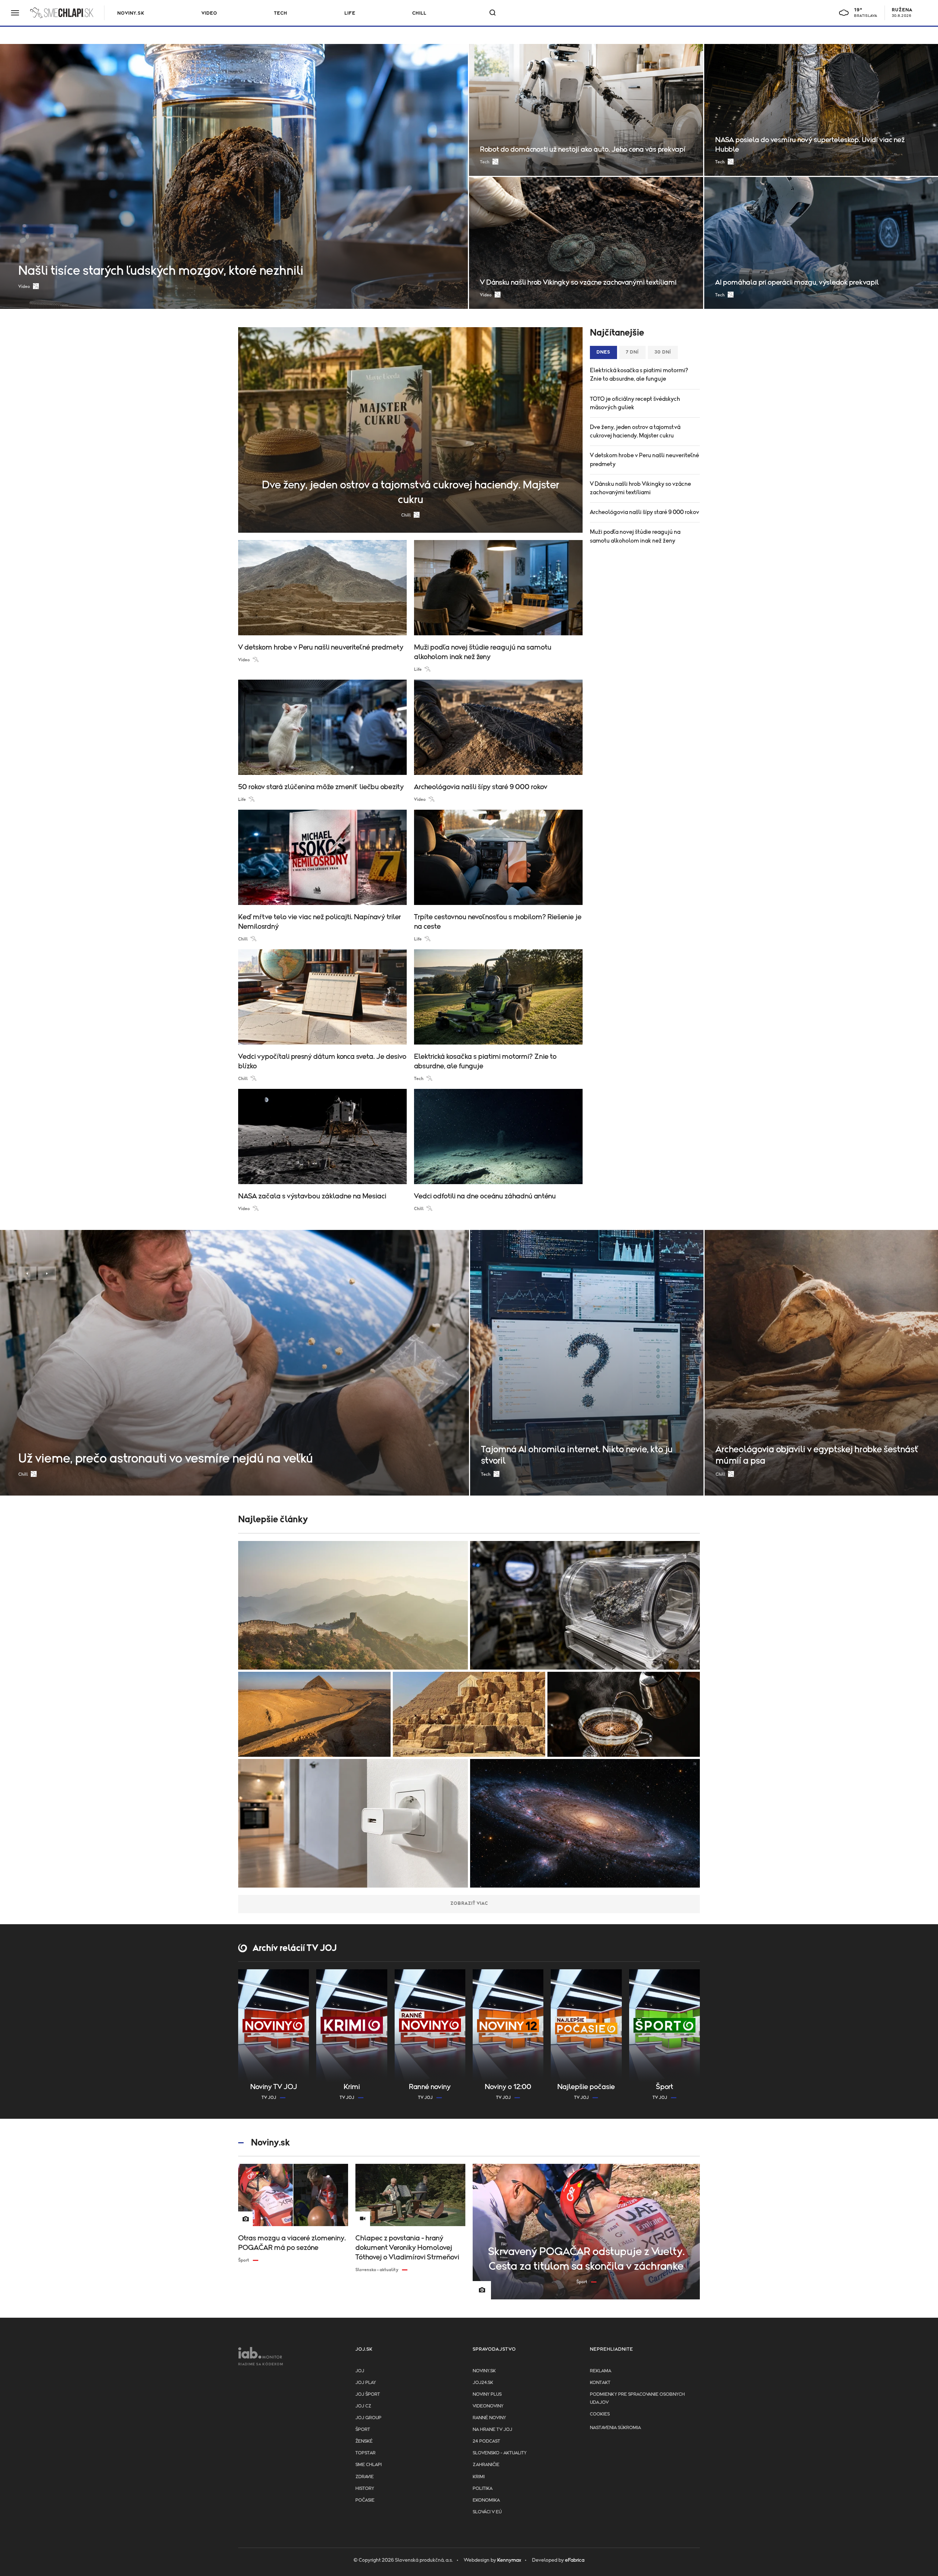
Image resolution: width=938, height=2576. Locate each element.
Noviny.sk (484, 2371)
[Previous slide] (27, 1273)
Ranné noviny (489, 2418)
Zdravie (365, 2477)
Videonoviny (488, 2406)
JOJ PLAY (366, 2383)
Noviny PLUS (487, 2394)
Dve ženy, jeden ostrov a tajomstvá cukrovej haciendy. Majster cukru (635, 431)
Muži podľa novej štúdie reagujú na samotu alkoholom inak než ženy (635, 536)
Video (209, 13)
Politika (483, 2489)
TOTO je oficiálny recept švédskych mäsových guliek (635, 403)
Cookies (600, 2414)
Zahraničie (486, 2465)
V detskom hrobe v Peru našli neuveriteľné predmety (645, 460)
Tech (281, 13)
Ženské (364, 2441)
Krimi (479, 2477)
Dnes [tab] (603, 352)
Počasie (365, 2500)
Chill (419, 13)
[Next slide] (47, 1273)
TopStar (365, 2453)
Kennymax (509, 2560)
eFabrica (575, 2560)
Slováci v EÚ (487, 2512)
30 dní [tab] (663, 352)
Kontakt (600, 2383)
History (365, 2489)
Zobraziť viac (469, 1904)
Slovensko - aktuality (500, 2453)
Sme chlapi (369, 2465)
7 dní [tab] (632, 352)
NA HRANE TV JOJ (492, 2430)
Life (350, 13)
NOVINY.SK (131, 13)
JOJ (360, 2371)
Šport (363, 2430)
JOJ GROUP (368, 2418)
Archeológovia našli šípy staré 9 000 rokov (645, 512)
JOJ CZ (363, 2406)
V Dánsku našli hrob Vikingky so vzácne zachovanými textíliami (640, 488)
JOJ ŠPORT (368, 2394)
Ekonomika (486, 2500)
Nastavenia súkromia (615, 2428)
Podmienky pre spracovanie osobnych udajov (637, 2398)
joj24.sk (483, 2383)
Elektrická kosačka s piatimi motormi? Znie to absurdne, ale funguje (639, 375)
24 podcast (486, 2441)
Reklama (601, 2371)
